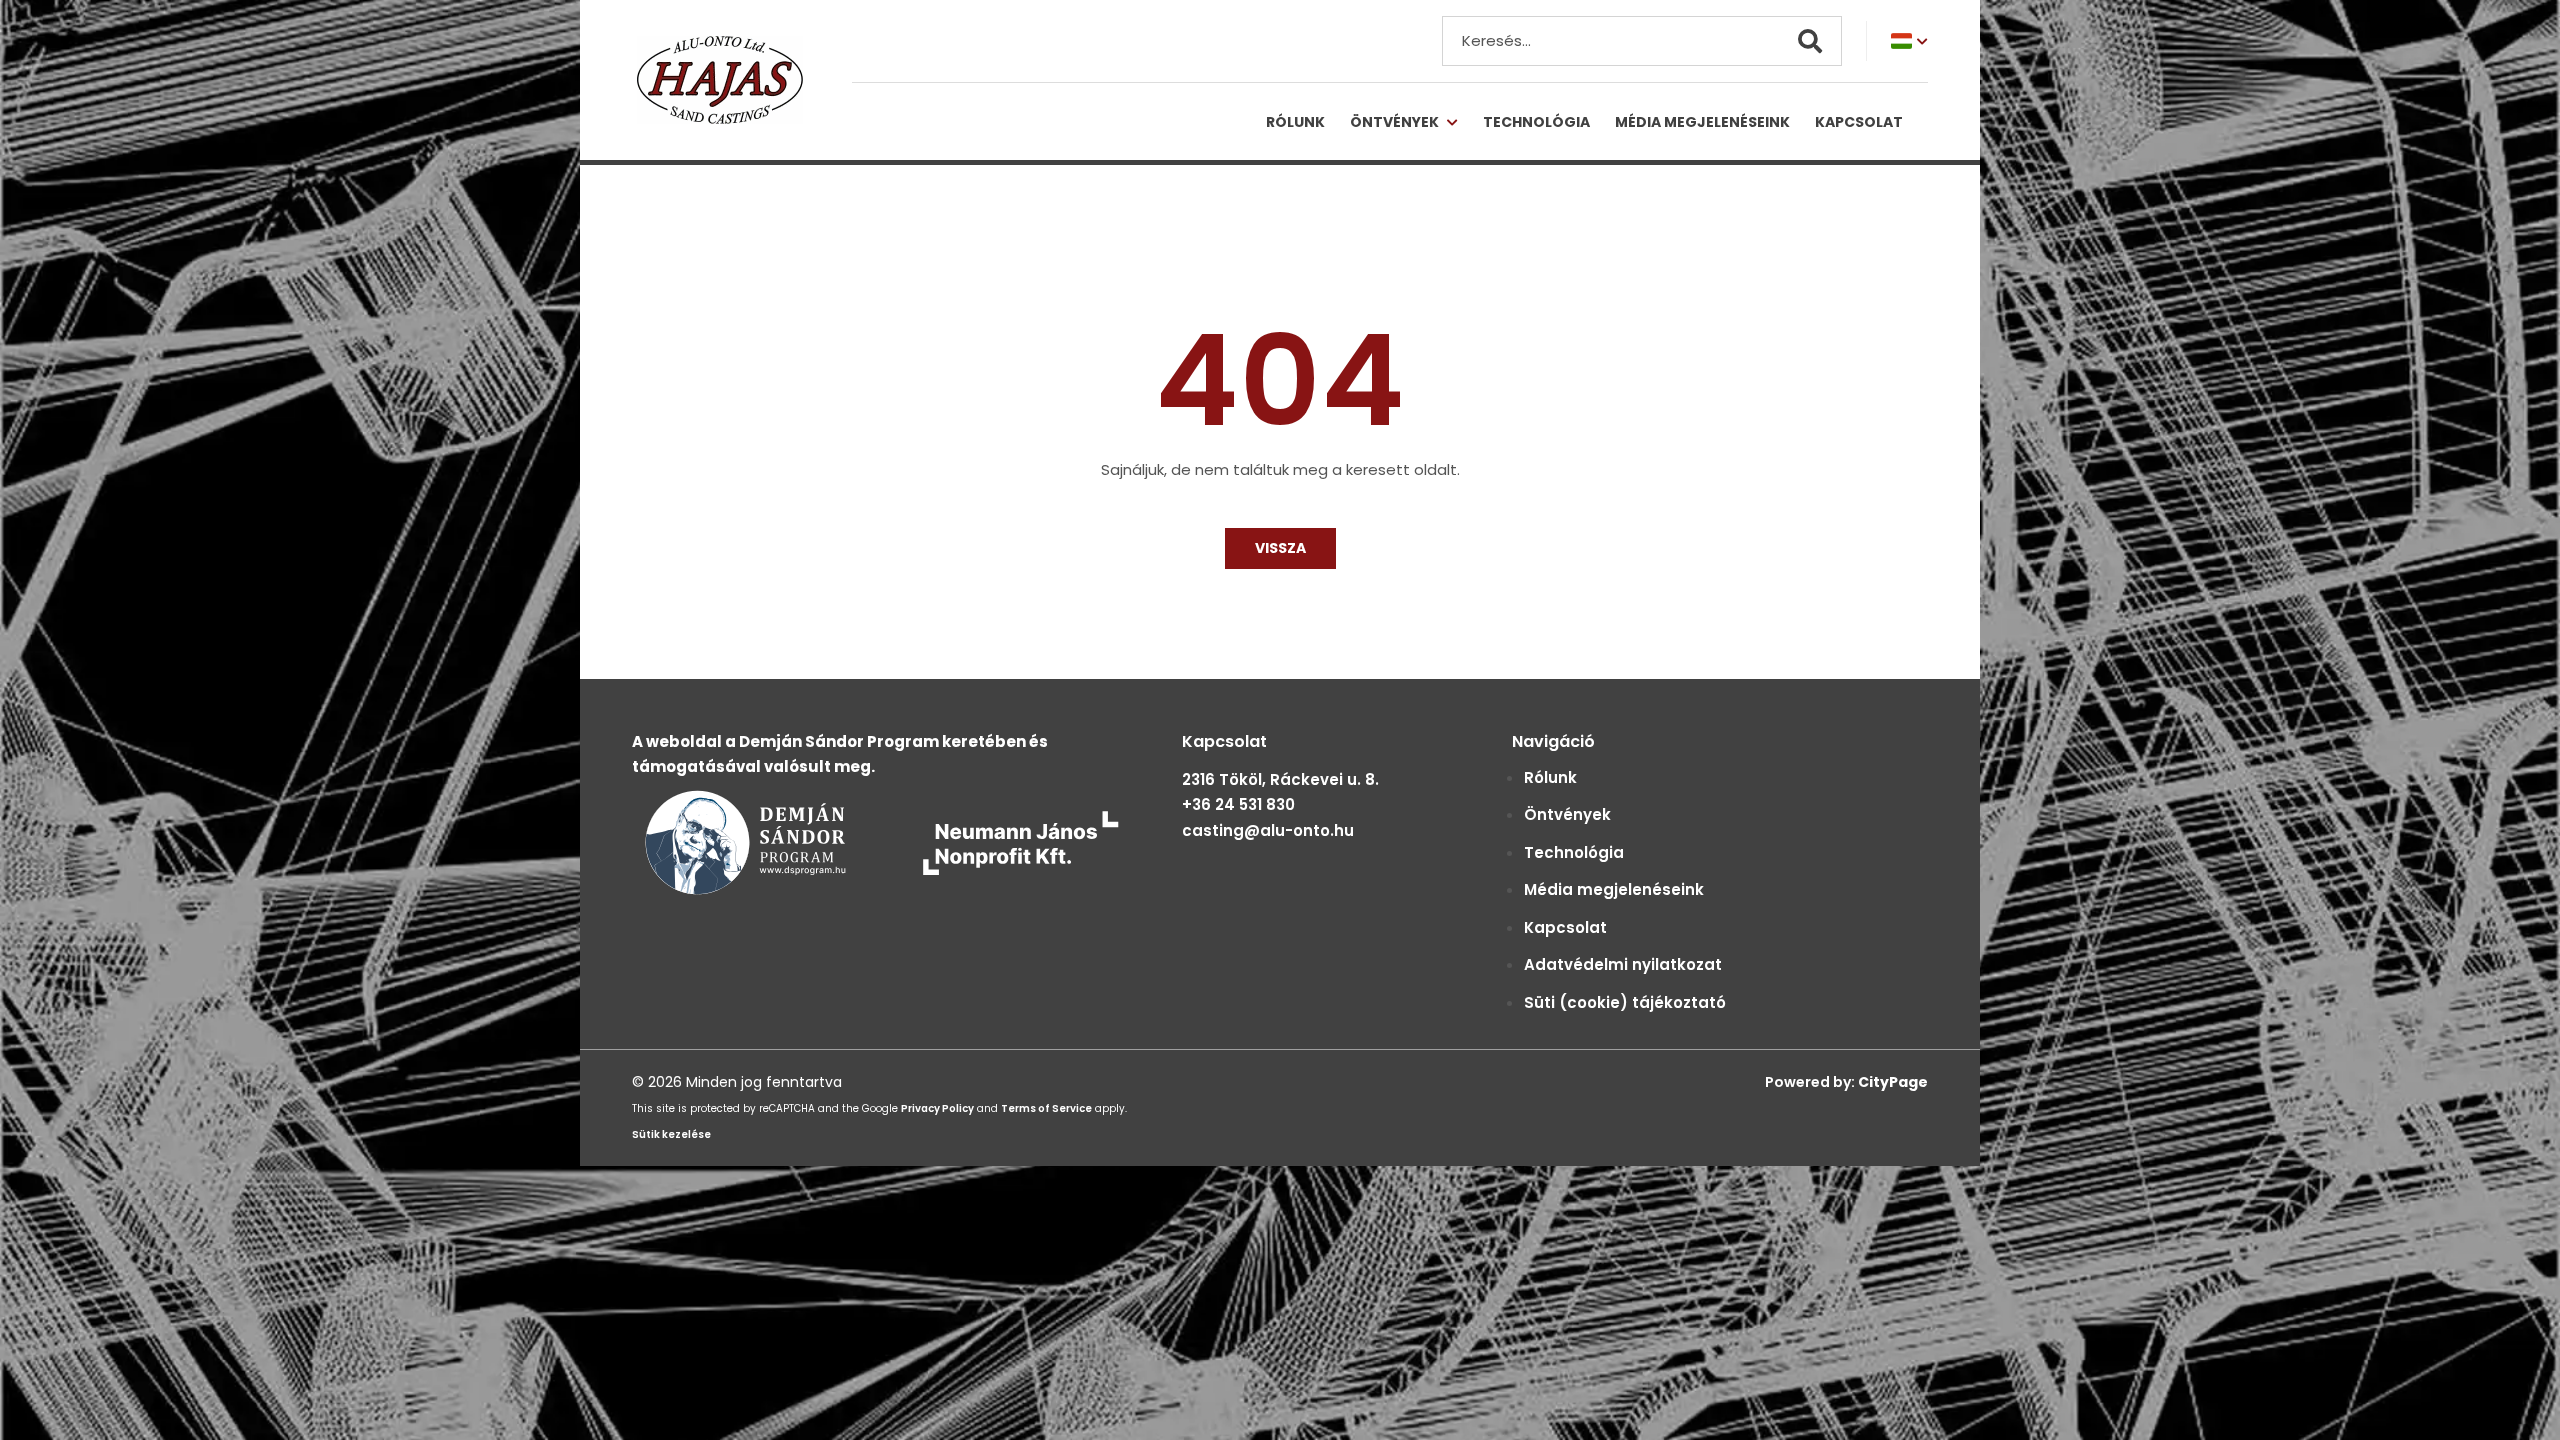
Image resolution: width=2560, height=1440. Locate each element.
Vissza (1280, 548)
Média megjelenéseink (1702, 122)
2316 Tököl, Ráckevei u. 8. (1280, 779)
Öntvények (1394, 122)
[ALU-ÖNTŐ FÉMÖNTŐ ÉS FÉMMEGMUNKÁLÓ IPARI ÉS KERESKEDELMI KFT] (730, 80)
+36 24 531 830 (1238, 804)
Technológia (1536, 122)
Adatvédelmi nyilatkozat (1623, 964)
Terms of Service (1046, 1108)
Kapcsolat (1859, 122)
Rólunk (1295, 122)
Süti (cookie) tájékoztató (1625, 1002)
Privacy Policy (937, 1108)
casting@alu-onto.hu (1268, 830)
